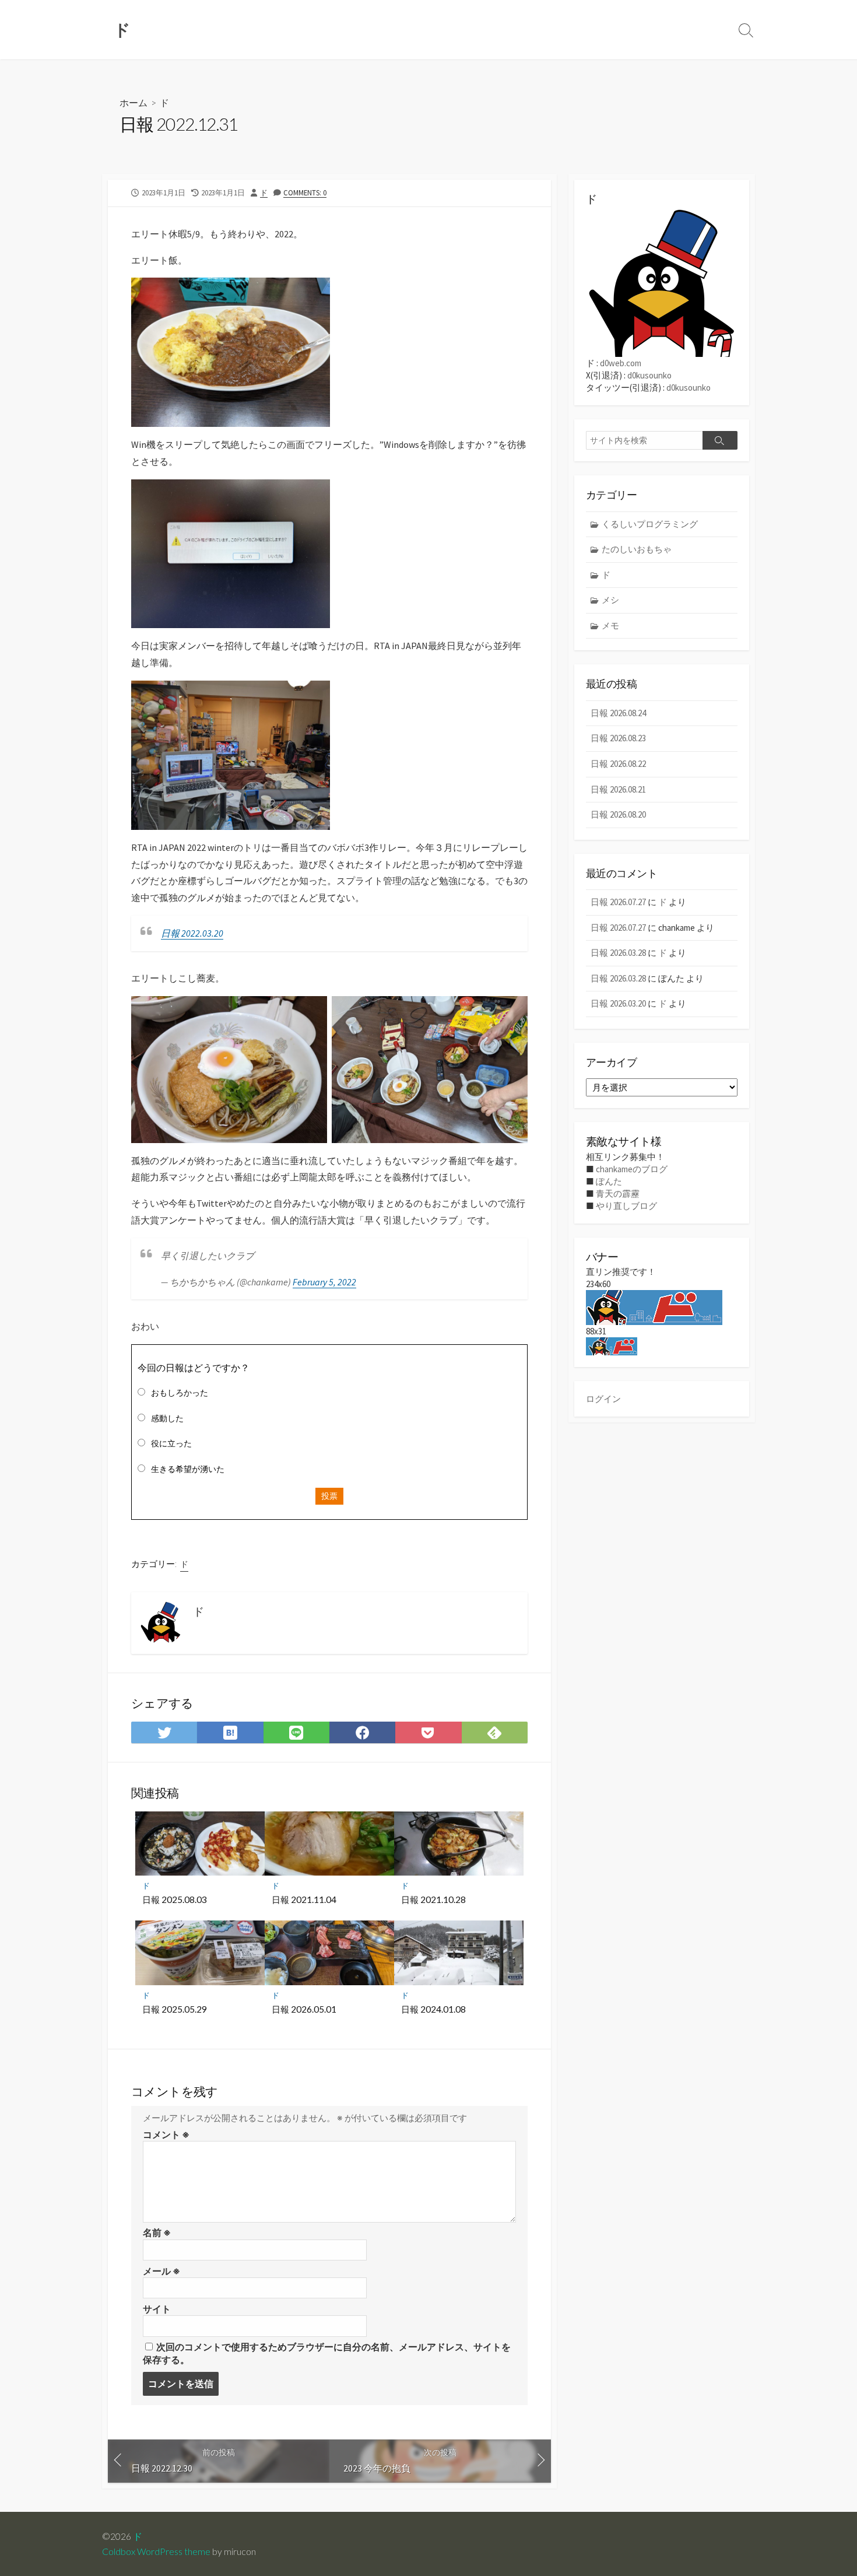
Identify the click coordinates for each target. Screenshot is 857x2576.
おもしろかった (180, 1393)
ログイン (603, 1399)
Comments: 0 (305, 192)
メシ (610, 600)
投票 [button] (329, 1496)
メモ (610, 625)
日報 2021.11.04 (304, 1899)
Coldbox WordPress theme (156, 2552)
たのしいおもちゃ (637, 549)
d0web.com (621, 363)
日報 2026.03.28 (618, 953)
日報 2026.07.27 (618, 902)
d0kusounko (649, 375)
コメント (166, 2135)
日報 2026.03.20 (618, 1003)
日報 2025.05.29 (175, 2009)
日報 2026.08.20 (618, 814)
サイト (157, 2309)
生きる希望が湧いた (188, 1469)
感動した (167, 1418)
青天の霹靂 (618, 1194)
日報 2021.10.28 (433, 1899)
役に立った (171, 1443)
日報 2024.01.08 (433, 2009)
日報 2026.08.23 (618, 738)
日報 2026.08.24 (618, 713)
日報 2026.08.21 (618, 789)
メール (161, 2271)
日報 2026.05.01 (304, 2009)
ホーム (134, 102)
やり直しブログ (626, 1206)
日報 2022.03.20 (192, 933)
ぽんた (609, 1181)
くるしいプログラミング (650, 524)
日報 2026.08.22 (618, 764)
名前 (157, 2232)
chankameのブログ (632, 1169)
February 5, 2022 (324, 1282)
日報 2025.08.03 (175, 1899)
